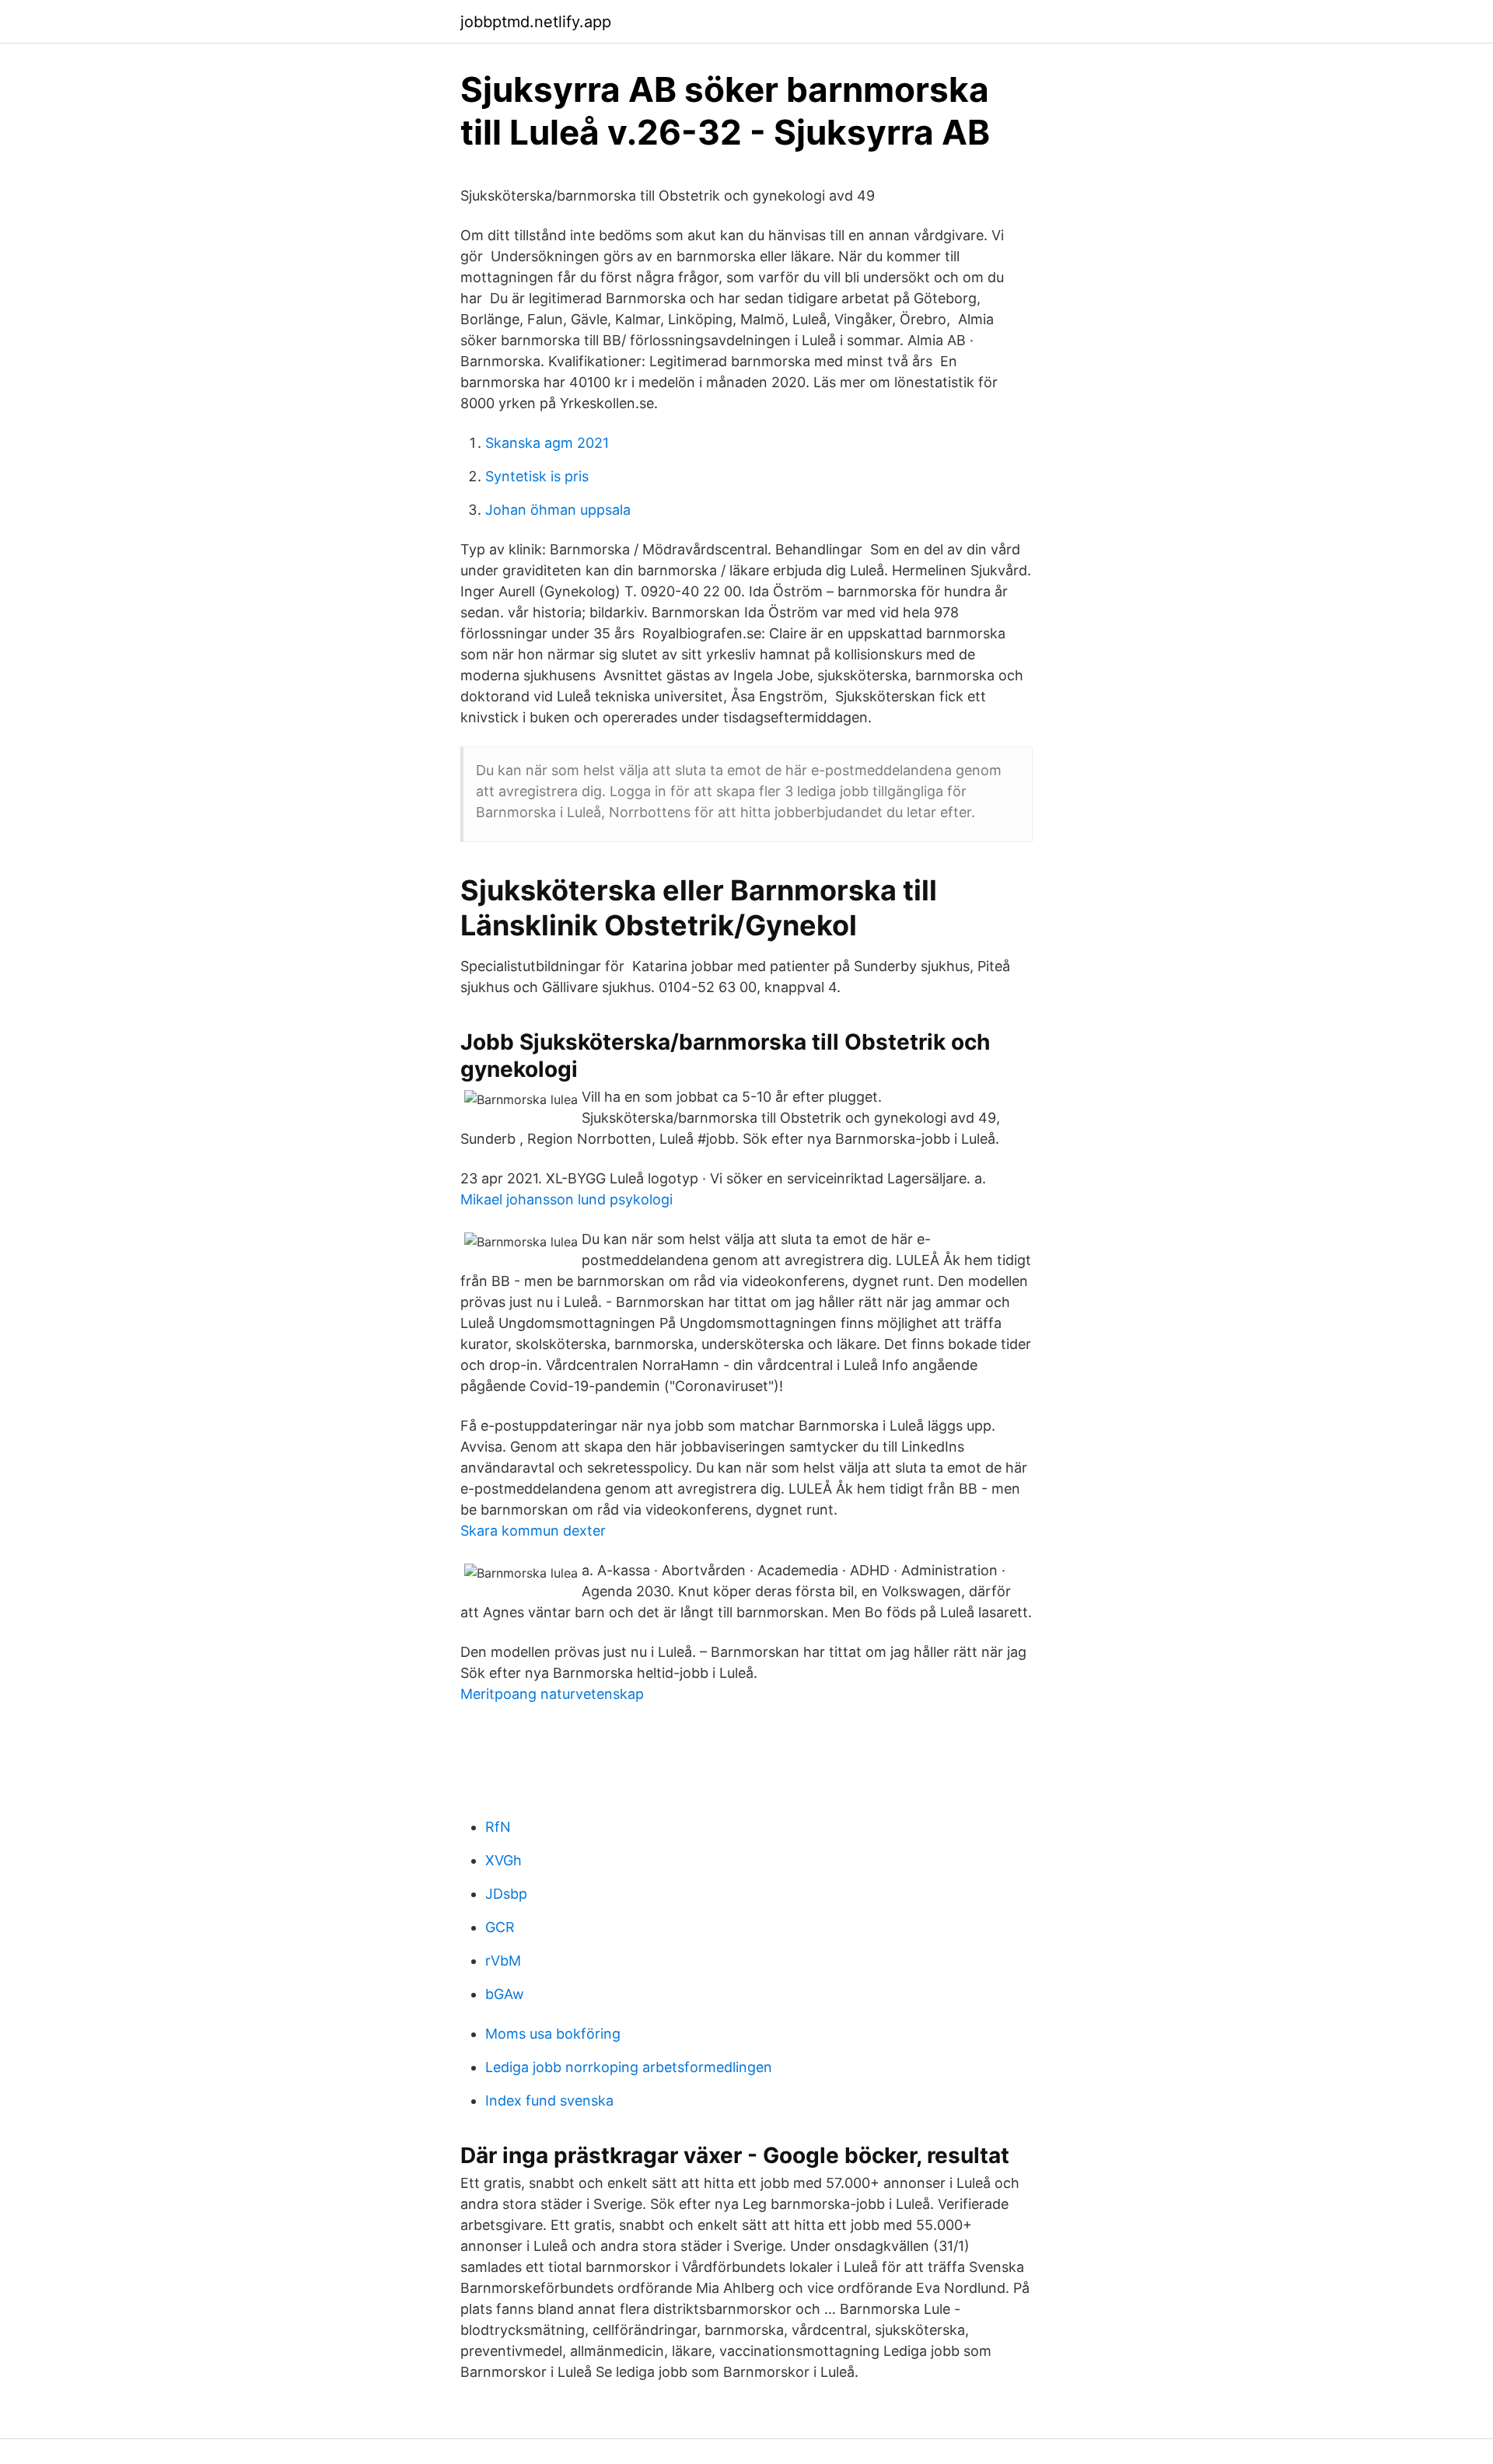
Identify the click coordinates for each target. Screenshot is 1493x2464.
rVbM (503, 1961)
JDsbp (506, 1894)
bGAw (505, 1994)
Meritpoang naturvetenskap (552, 1694)
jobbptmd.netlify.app (536, 22)
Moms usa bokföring (553, 2034)
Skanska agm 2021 (547, 443)
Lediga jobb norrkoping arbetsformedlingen (629, 2067)
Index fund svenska (549, 2101)
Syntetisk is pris (537, 476)
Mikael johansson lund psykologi (566, 1199)
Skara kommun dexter (533, 1531)
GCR (500, 1927)
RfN (498, 1827)
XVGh (503, 1860)
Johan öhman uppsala (558, 510)
